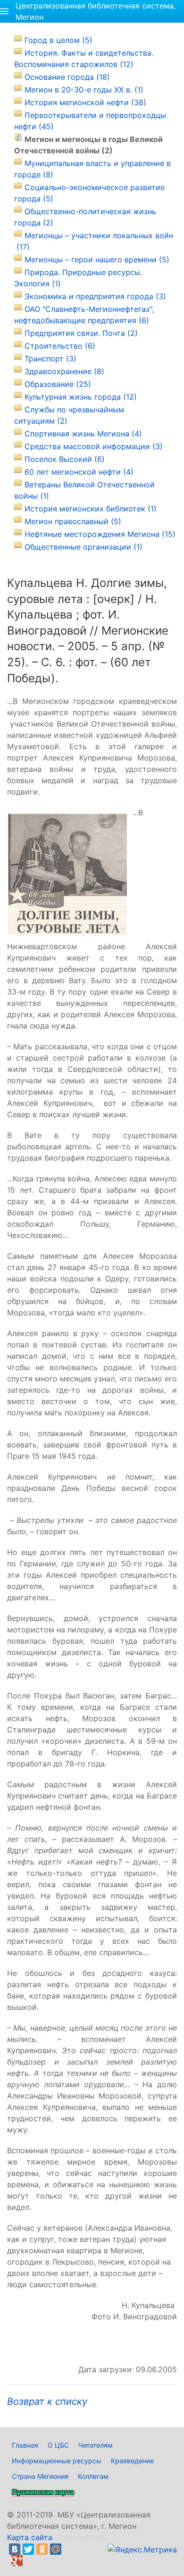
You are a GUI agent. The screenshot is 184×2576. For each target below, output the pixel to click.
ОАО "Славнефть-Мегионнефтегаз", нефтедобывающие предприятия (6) (84, 315)
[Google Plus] (17, 2560)
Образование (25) (58, 384)
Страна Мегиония (40, 2476)
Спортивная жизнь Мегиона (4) (83, 434)
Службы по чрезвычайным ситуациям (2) (69, 415)
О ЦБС (58, 2445)
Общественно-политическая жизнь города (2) (85, 217)
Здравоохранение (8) (64, 371)
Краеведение (132, 2461)
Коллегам (93, 2476)
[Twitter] (28, 2549)
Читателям (96, 2445)
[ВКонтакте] (15, 2549)
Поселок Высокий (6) (65, 459)
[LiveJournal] (69, 2549)
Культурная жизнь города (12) (81, 397)
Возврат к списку (47, 2401)
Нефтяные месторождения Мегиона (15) (100, 534)
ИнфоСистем (79, 2537)
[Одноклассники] (42, 2549)
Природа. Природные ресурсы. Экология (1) (78, 278)
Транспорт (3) (50, 359)
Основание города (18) (67, 77)
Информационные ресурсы (57, 2461)
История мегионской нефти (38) (85, 102)
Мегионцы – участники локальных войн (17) (94, 241)
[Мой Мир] (56, 2549)
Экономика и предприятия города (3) (95, 296)
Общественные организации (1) (84, 547)
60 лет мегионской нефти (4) (79, 472)
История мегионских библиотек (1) (91, 509)
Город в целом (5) (59, 40)
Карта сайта (30, 2537)
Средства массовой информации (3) (94, 446)
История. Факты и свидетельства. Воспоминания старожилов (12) (84, 59)
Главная (25, 2445)
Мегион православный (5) (73, 521)
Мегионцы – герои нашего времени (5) (97, 259)
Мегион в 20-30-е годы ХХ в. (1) (84, 90)
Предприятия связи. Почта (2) (81, 333)
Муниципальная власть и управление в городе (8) (92, 169)
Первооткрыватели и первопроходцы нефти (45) (90, 121)
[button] (4, 11)
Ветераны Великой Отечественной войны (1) (84, 490)
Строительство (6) (60, 346)
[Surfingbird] (31, 2560)
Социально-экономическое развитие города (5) (89, 193)
